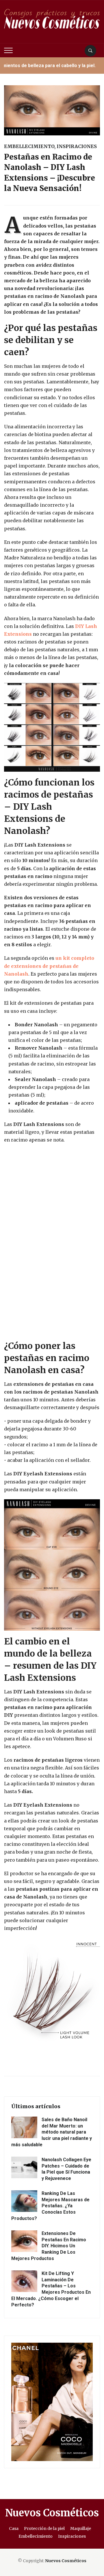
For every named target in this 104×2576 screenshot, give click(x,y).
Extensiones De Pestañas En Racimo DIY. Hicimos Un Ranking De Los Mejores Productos (49, 2246)
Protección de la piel (44, 2528)
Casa (14, 2528)
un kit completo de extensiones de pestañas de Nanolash (49, 966)
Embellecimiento (29, 146)
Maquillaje (81, 2528)
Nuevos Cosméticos (52, 2513)
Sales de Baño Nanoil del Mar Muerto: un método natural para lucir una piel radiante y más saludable (52, 2132)
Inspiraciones (77, 146)
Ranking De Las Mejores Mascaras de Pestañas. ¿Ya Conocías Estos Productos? (50, 2206)
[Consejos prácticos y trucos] (52, 21)
